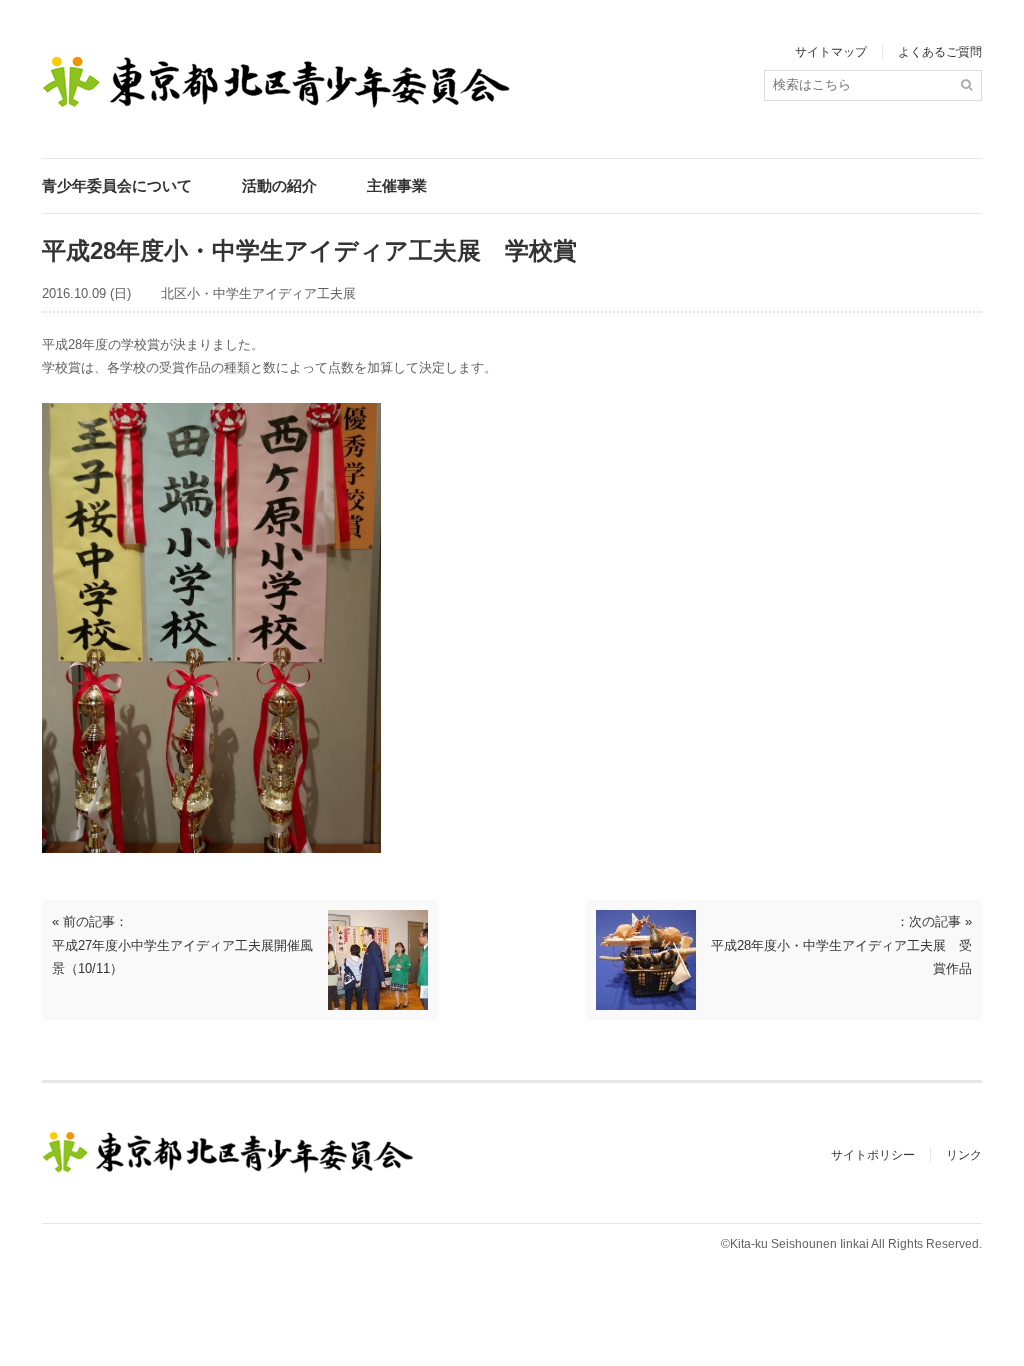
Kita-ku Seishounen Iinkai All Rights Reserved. (856, 1244)
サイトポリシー (873, 1155)
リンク (964, 1155)
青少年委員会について (117, 185)
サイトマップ (831, 52)
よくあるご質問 (940, 52)
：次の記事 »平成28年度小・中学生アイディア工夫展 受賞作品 (841, 945)
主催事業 (397, 185)
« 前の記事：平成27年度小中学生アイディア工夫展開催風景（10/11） (182, 945)
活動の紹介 (279, 185)
